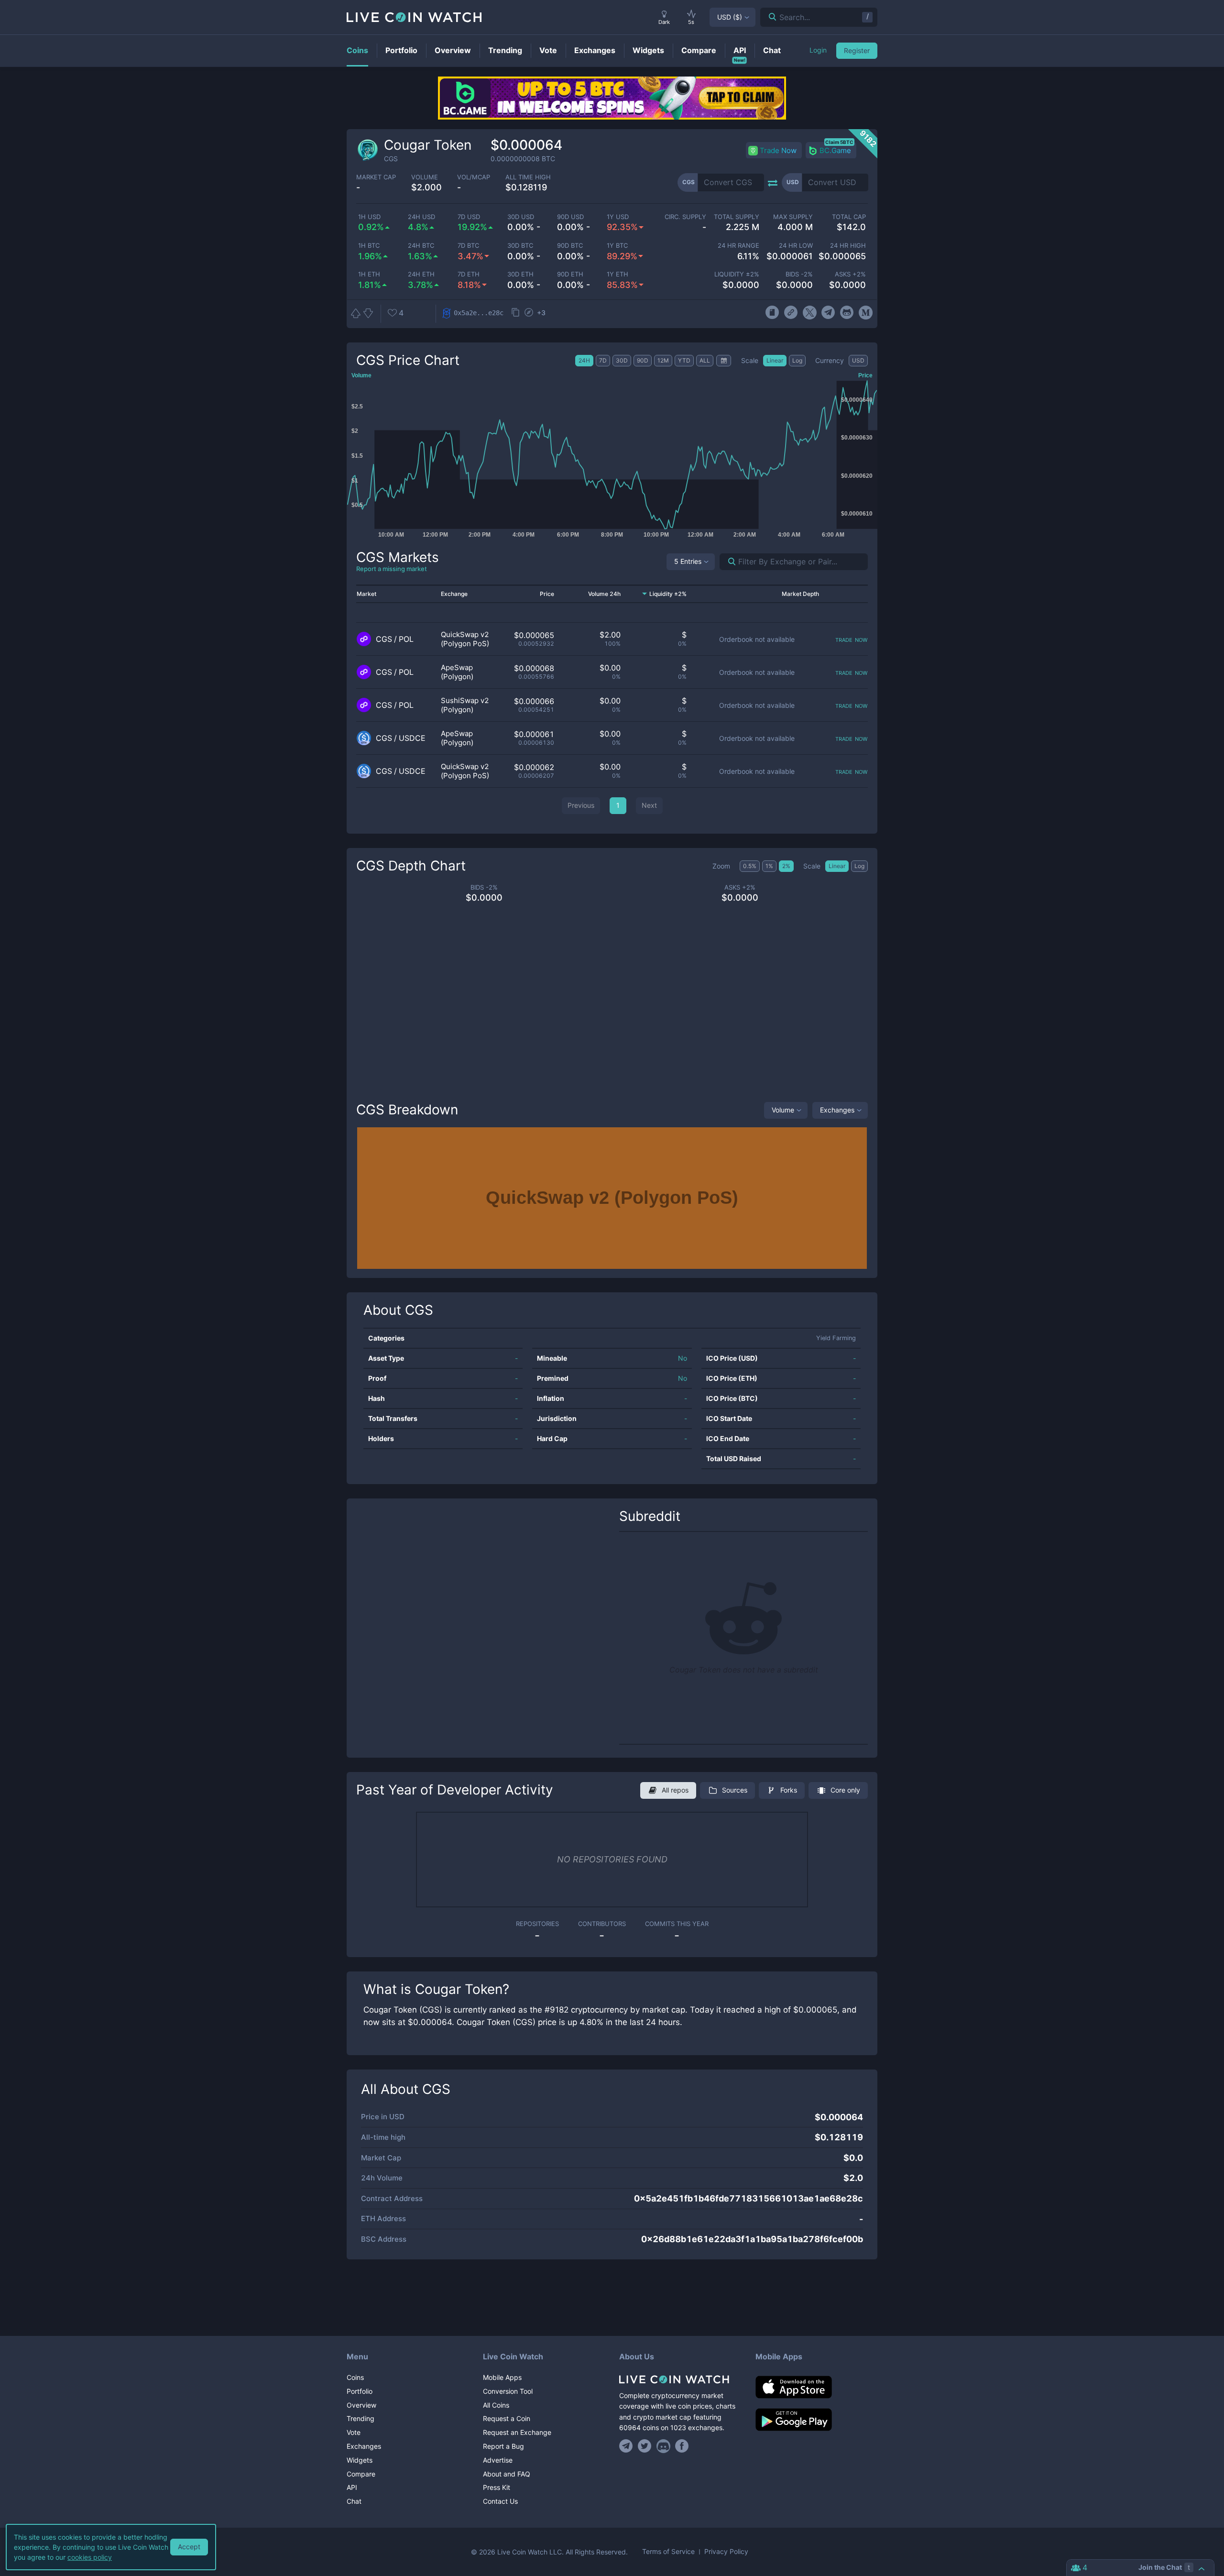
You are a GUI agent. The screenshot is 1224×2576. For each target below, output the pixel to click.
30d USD (521, 217)
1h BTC (369, 246)
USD (730, 17)
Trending (361, 2418)
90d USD (570, 217)
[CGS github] (847, 313)
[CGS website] (791, 313)
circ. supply (685, 217)
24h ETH (421, 274)
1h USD (369, 217)
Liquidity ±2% (737, 274)
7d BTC (468, 246)
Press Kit (497, 2487)
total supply (737, 217)
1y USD (618, 217)
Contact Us (500, 2501)
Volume (783, 1110)
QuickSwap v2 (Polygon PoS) (465, 639)
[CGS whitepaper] (772, 313)
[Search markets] (728, 562)
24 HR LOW (796, 246)
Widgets (360, 2460)
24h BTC (421, 246)
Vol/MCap (474, 177)
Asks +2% (850, 274)
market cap (376, 177)
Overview (361, 2405)
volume (425, 177)
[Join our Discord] (663, 2446)
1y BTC (617, 246)
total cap (849, 217)
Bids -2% (799, 274)
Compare (361, 2474)
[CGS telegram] (828, 313)
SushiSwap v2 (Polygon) (465, 705)
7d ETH (469, 274)
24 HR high (848, 246)
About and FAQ (507, 2474)
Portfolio (360, 2391)
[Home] (680, 2379)
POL (406, 639)
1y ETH (617, 274)
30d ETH (520, 274)
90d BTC (570, 246)
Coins (355, 2377)
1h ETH (369, 274)
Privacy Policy (726, 2552)
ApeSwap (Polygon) (457, 672)
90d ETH (570, 274)
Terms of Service (668, 2552)
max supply (793, 217)
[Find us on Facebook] (682, 2446)
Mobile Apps (502, 2377)
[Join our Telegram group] (627, 2446)
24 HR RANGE (738, 246)
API (352, 2487)
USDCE (412, 738)
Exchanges (837, 1110)
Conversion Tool (508, 2391)
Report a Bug (503, 2446)
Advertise (498, 2460)
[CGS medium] (866, 313)
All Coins (496, 2405)
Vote (354, 2432)
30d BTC (520, 246)
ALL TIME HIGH (528, 177)
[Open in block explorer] (529, 313)
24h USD (421, 217)
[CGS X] (810, 313)
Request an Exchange (517, 2432)
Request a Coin (507, 2418)
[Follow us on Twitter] (645, 2446)
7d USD (469, 217)
